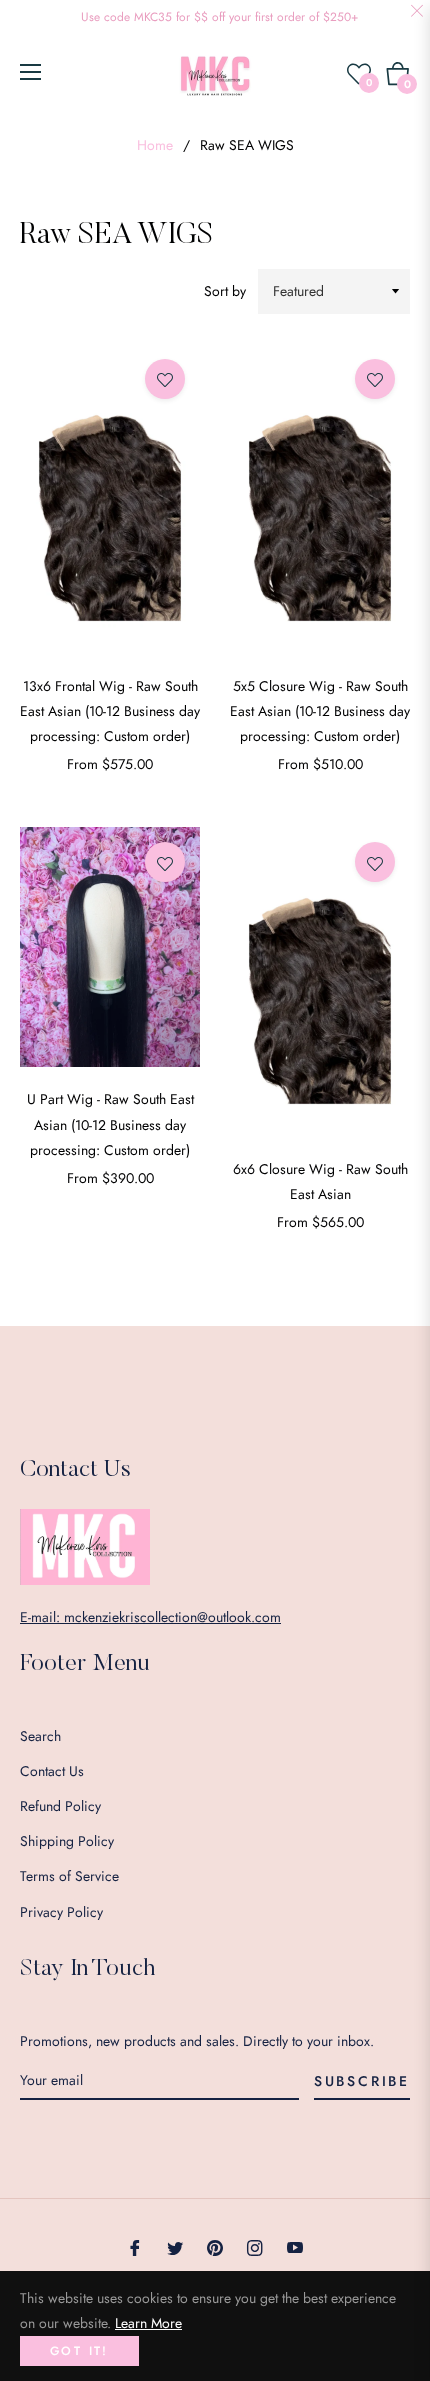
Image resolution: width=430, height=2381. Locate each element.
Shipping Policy (67, 1841)
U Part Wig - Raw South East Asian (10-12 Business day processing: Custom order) (110, 1124)
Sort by (225, 291)
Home (155, 145)
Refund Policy (60, 1806)
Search (40, 1736)
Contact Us (52, 1771)
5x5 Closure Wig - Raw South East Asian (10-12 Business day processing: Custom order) (320, 711)
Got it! (79, 2351)
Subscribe (362, 2081)
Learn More (148, 2323)
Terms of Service (69, 1876)
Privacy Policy (61, 1912)
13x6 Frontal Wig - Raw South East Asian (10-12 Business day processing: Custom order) (110, 711)
